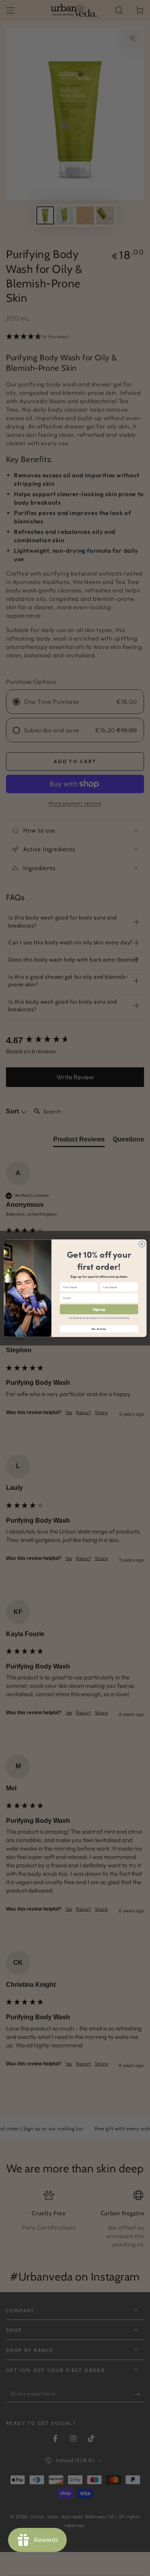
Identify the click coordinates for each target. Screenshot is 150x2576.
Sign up (99, 1309)
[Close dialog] (142, 1244)
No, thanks (99, 1329)
